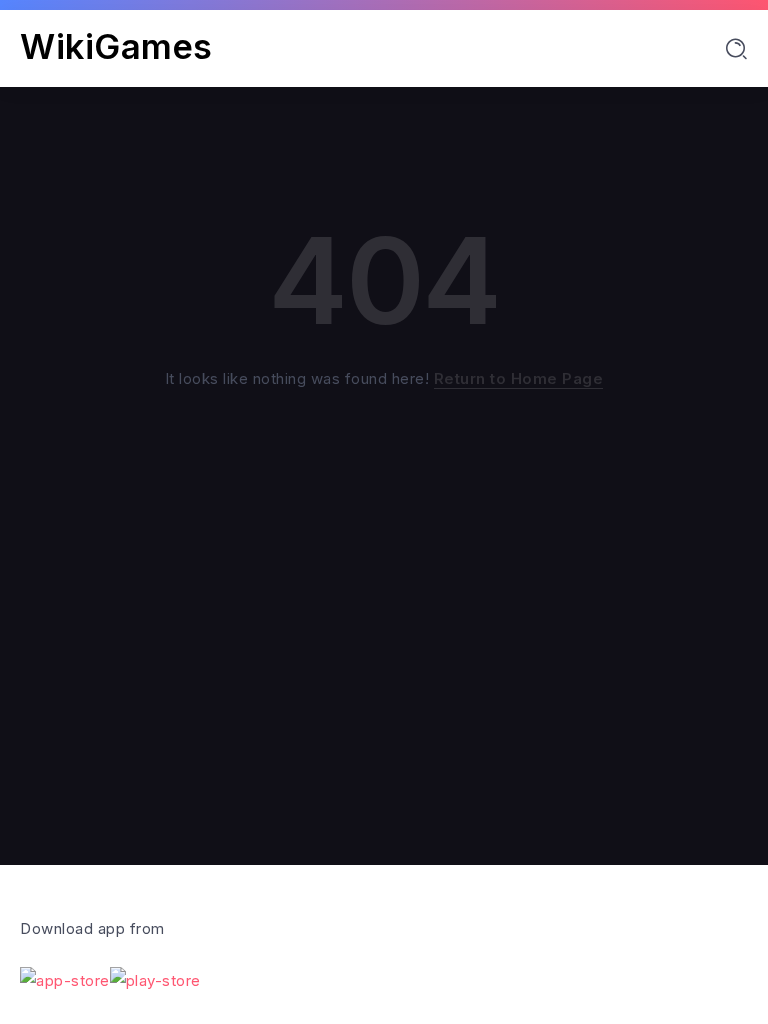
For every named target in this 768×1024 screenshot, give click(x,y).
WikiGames (116, 46)
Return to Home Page (519, 378)
